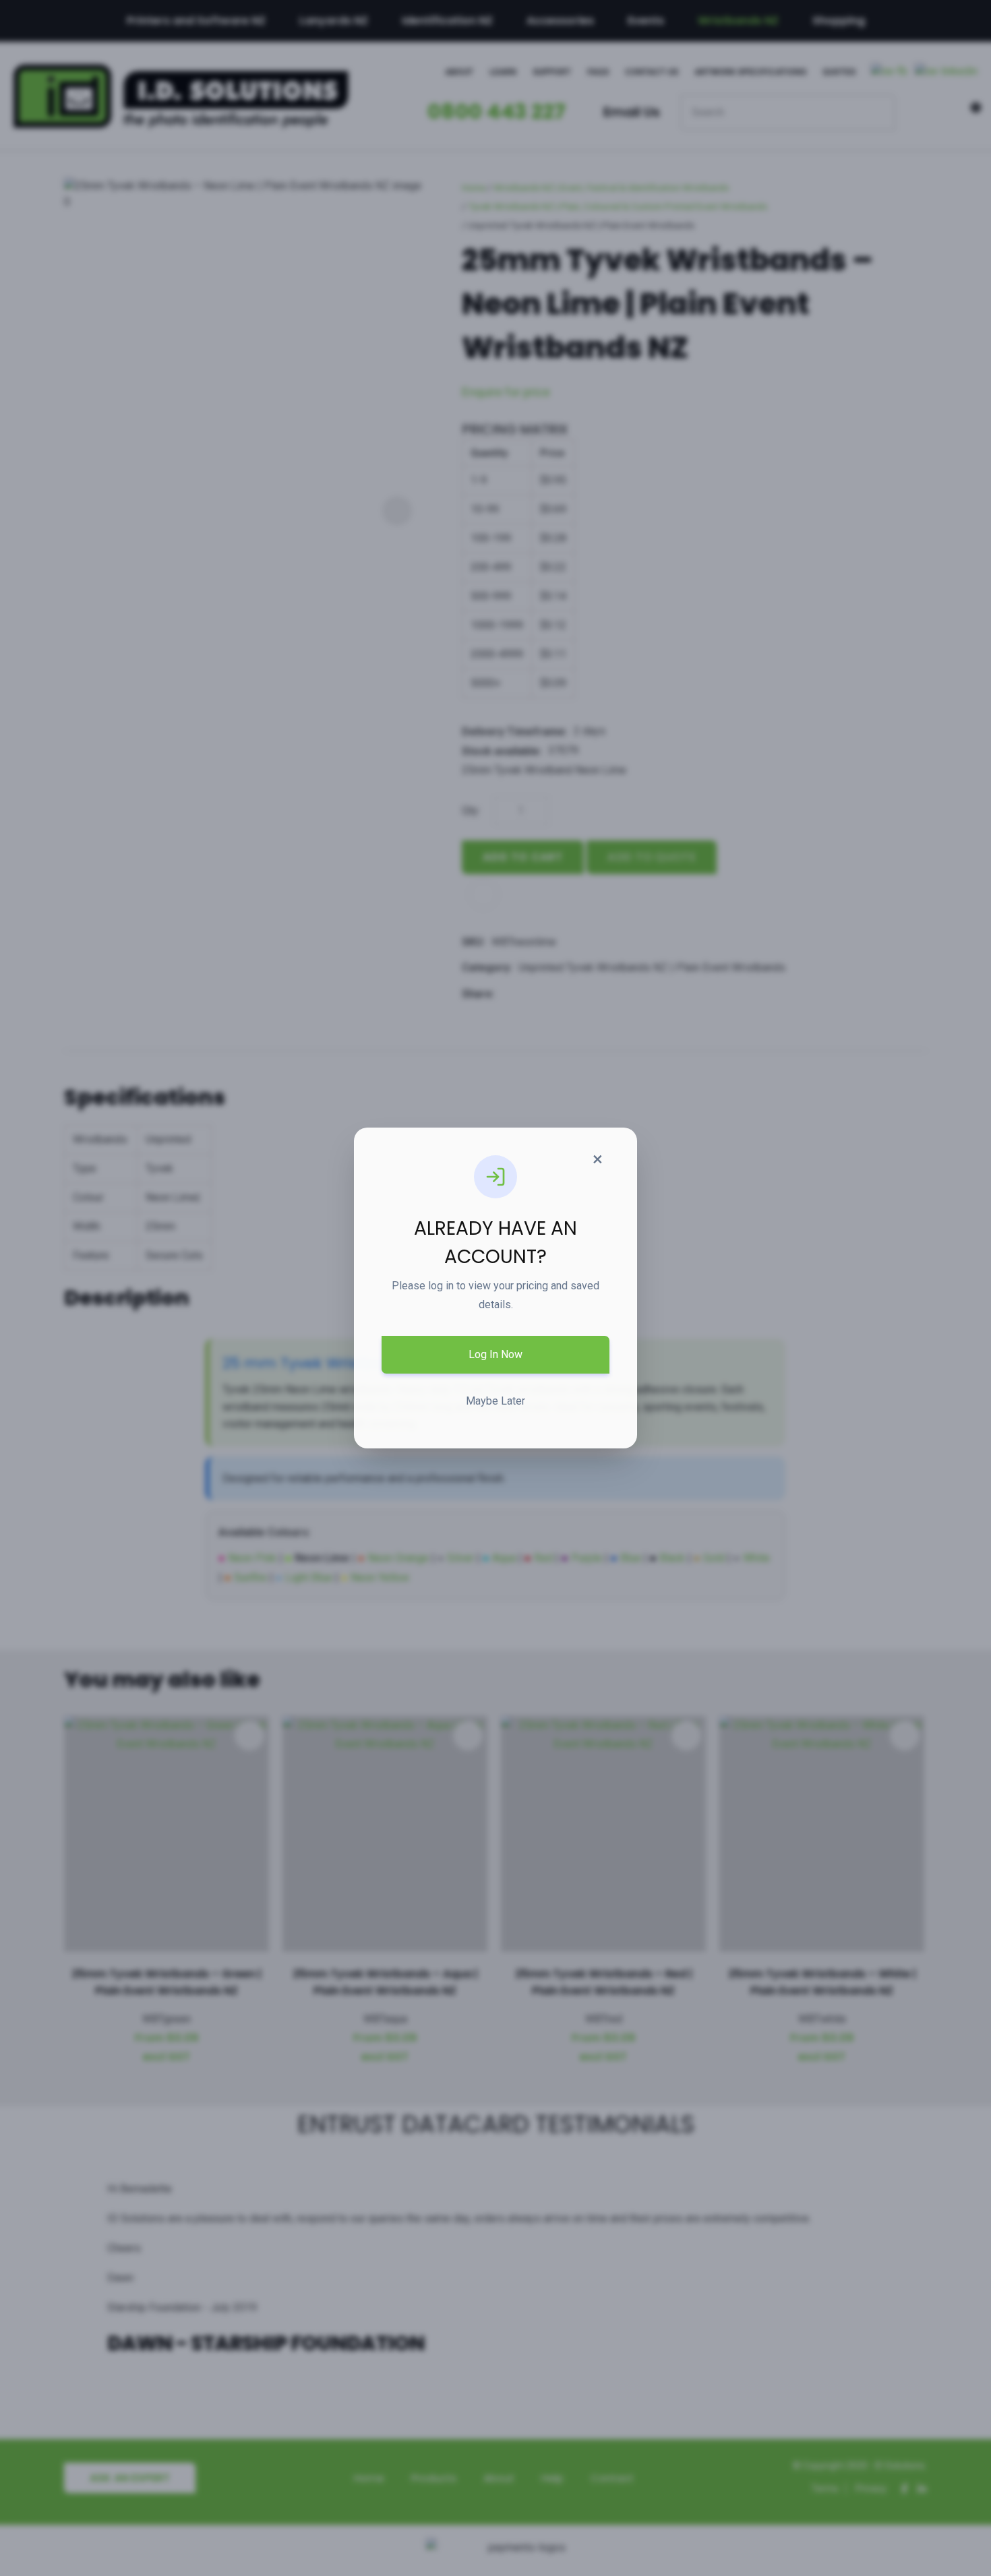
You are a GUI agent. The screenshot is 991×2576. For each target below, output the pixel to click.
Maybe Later (495, 1401)
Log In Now (495, 1354)
